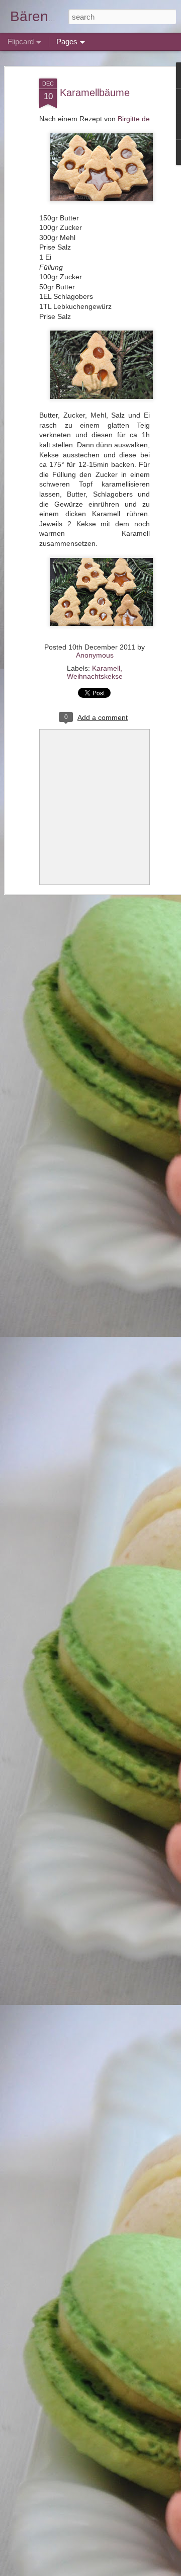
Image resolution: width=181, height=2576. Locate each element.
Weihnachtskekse (95, 676)
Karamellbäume (95, 93)
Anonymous (95, 655)
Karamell (106, 668)
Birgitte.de (134, 119)
